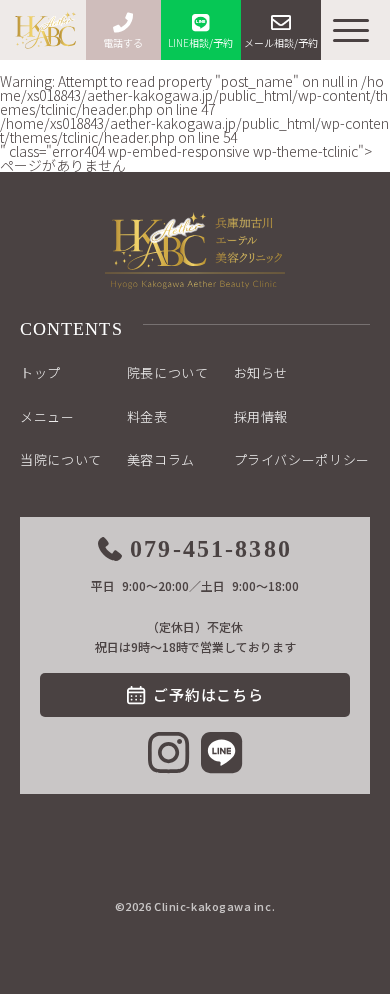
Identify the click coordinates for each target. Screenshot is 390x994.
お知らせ (261, 372)
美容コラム (161, 459)
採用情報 (261, 416)
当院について (61, 459)
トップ (40, 372)
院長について (168, 372)
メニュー (47, 416)
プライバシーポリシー (302, 459)
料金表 (147, 416)
